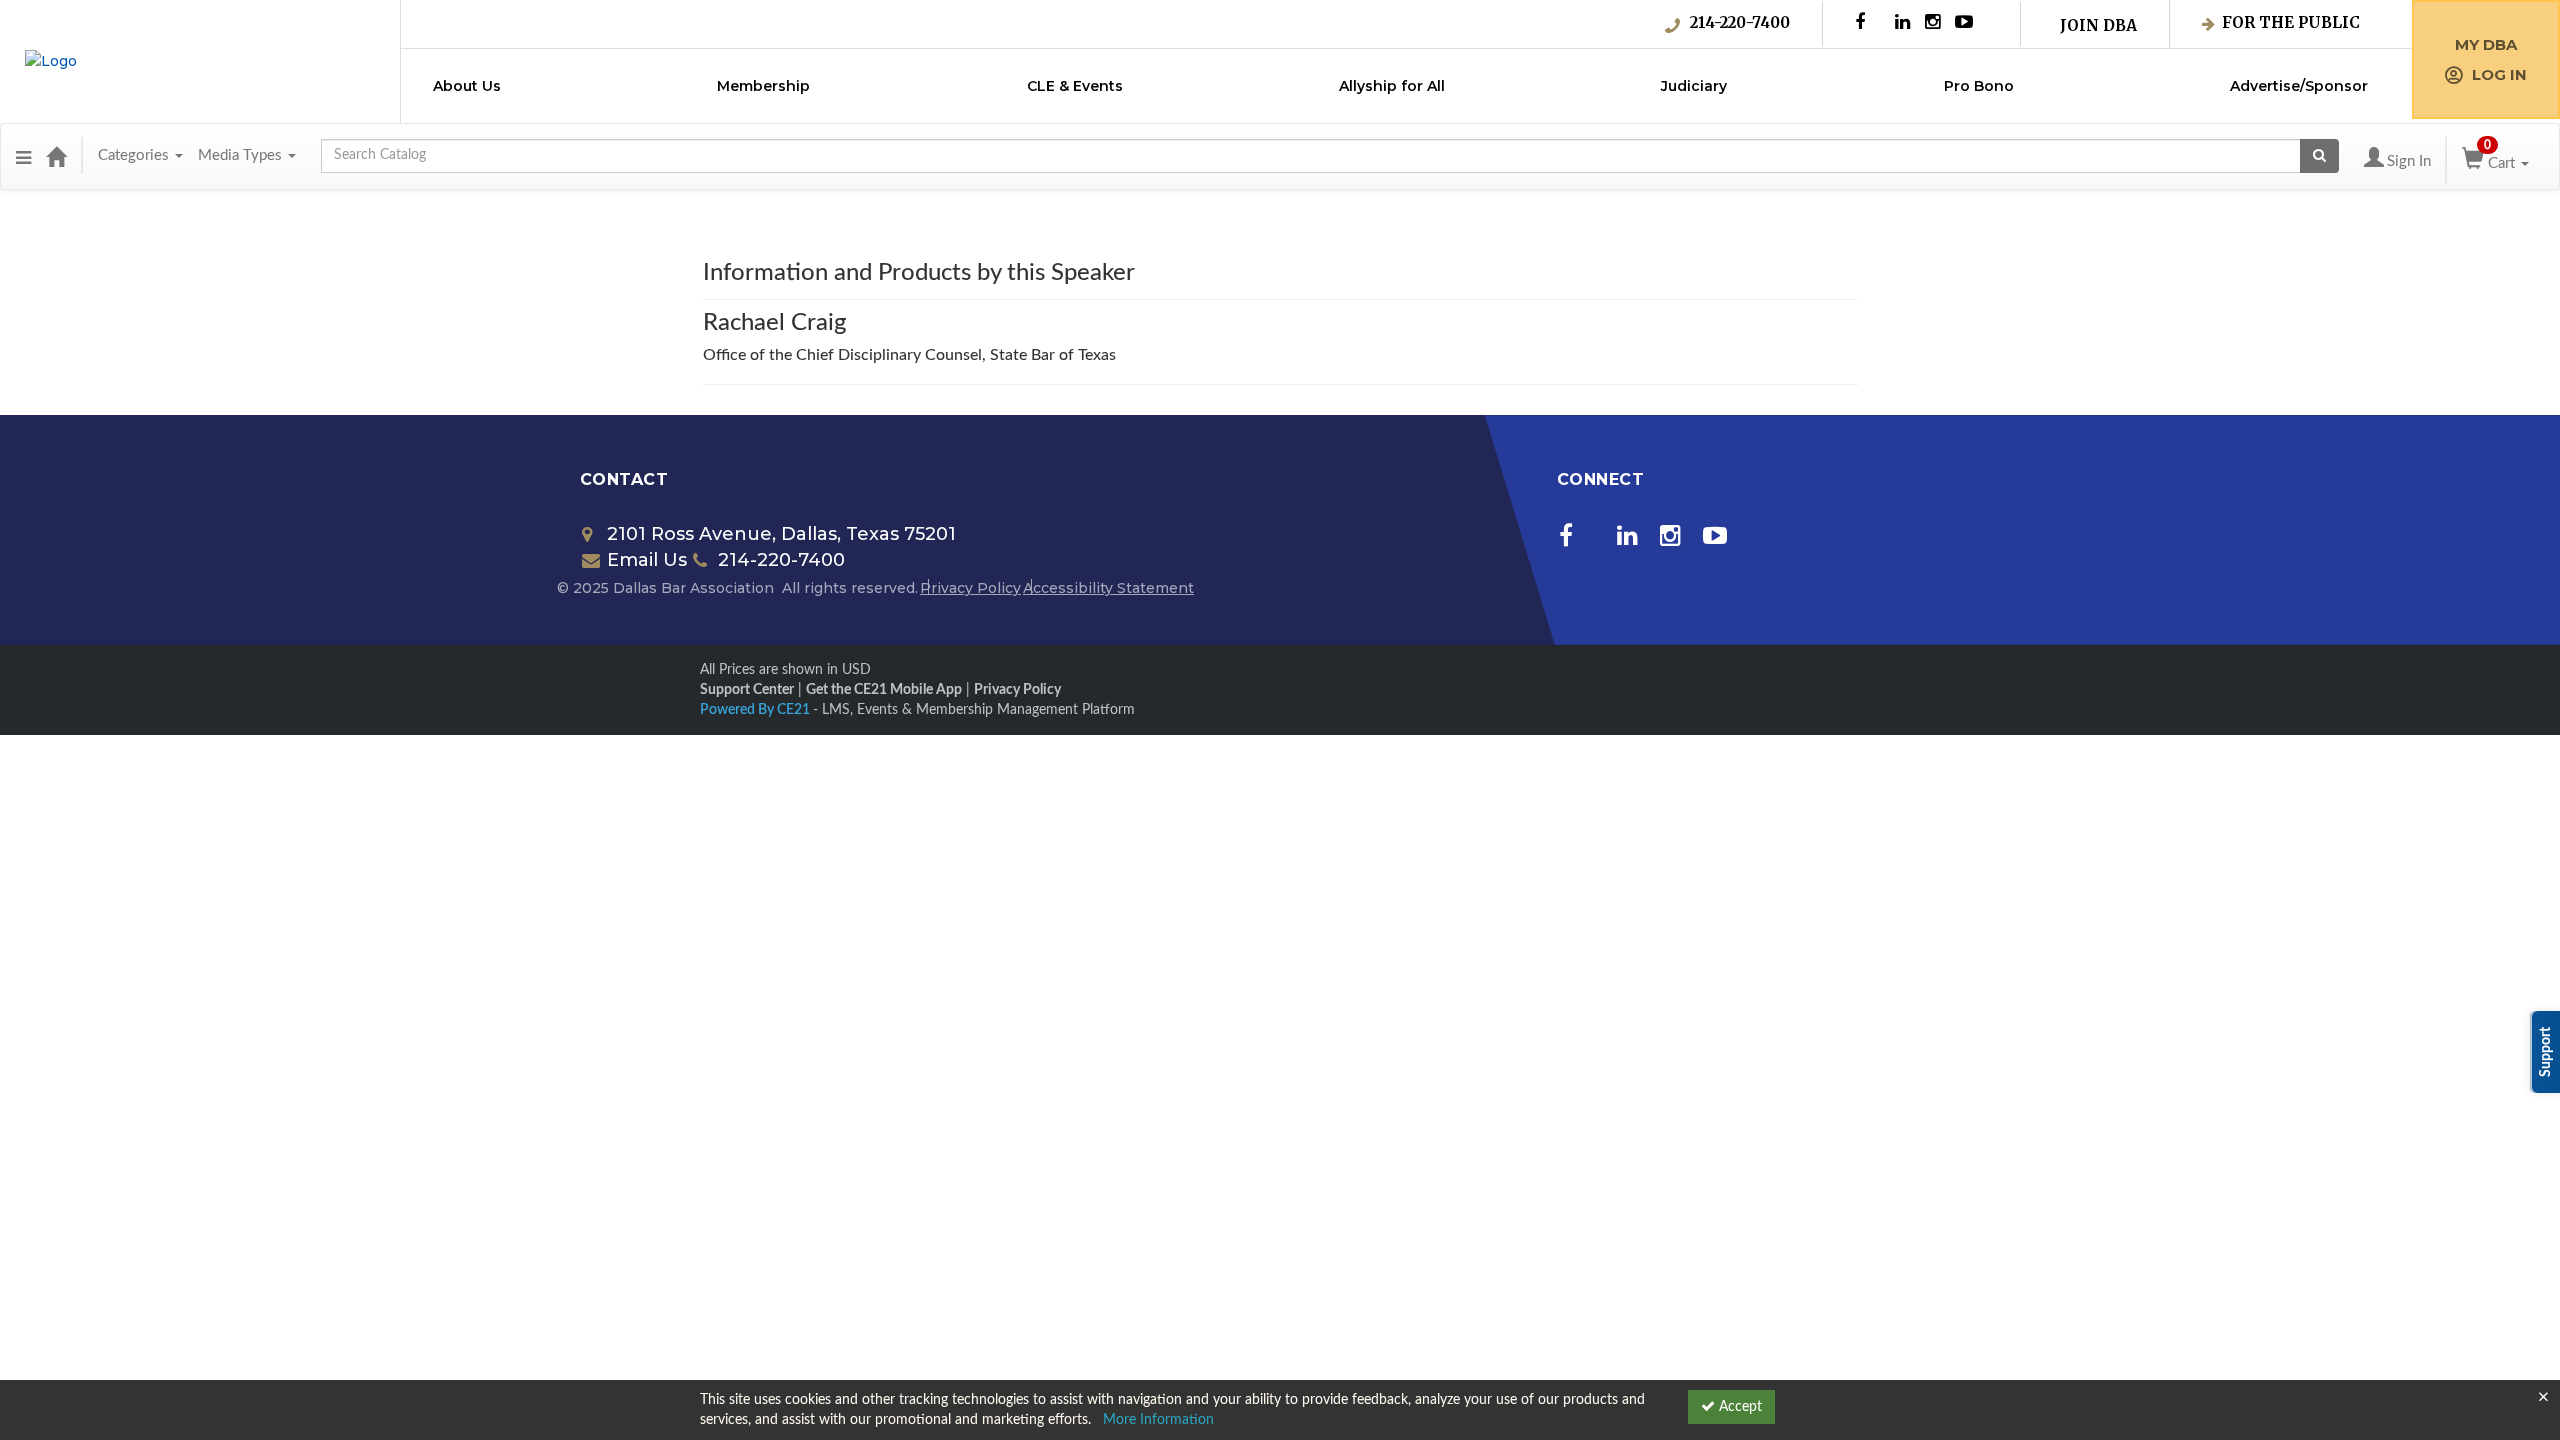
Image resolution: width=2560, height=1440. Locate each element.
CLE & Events (1075, 86)
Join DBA (2098, 25)
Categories (135, 155)
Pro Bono (1979, 86)
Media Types (242, 155)
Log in (2499, 74)
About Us (467, 86)
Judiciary (1694, 86)
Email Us (647, 560)
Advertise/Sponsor (2299, 86)
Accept (1738, 1407)
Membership (763, 86)
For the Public (2291, 22)
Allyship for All (1392, 86)
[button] (23, 156)
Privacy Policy (970, 588)
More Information (1158, 1420)
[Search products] (2319, 156)
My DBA (2486, 44)
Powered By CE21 (756, 710)
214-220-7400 (1740, 22)
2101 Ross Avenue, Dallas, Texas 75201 (781, 534)
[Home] (56, 156)
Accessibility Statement (1108, 588)
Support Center (747, 690)
